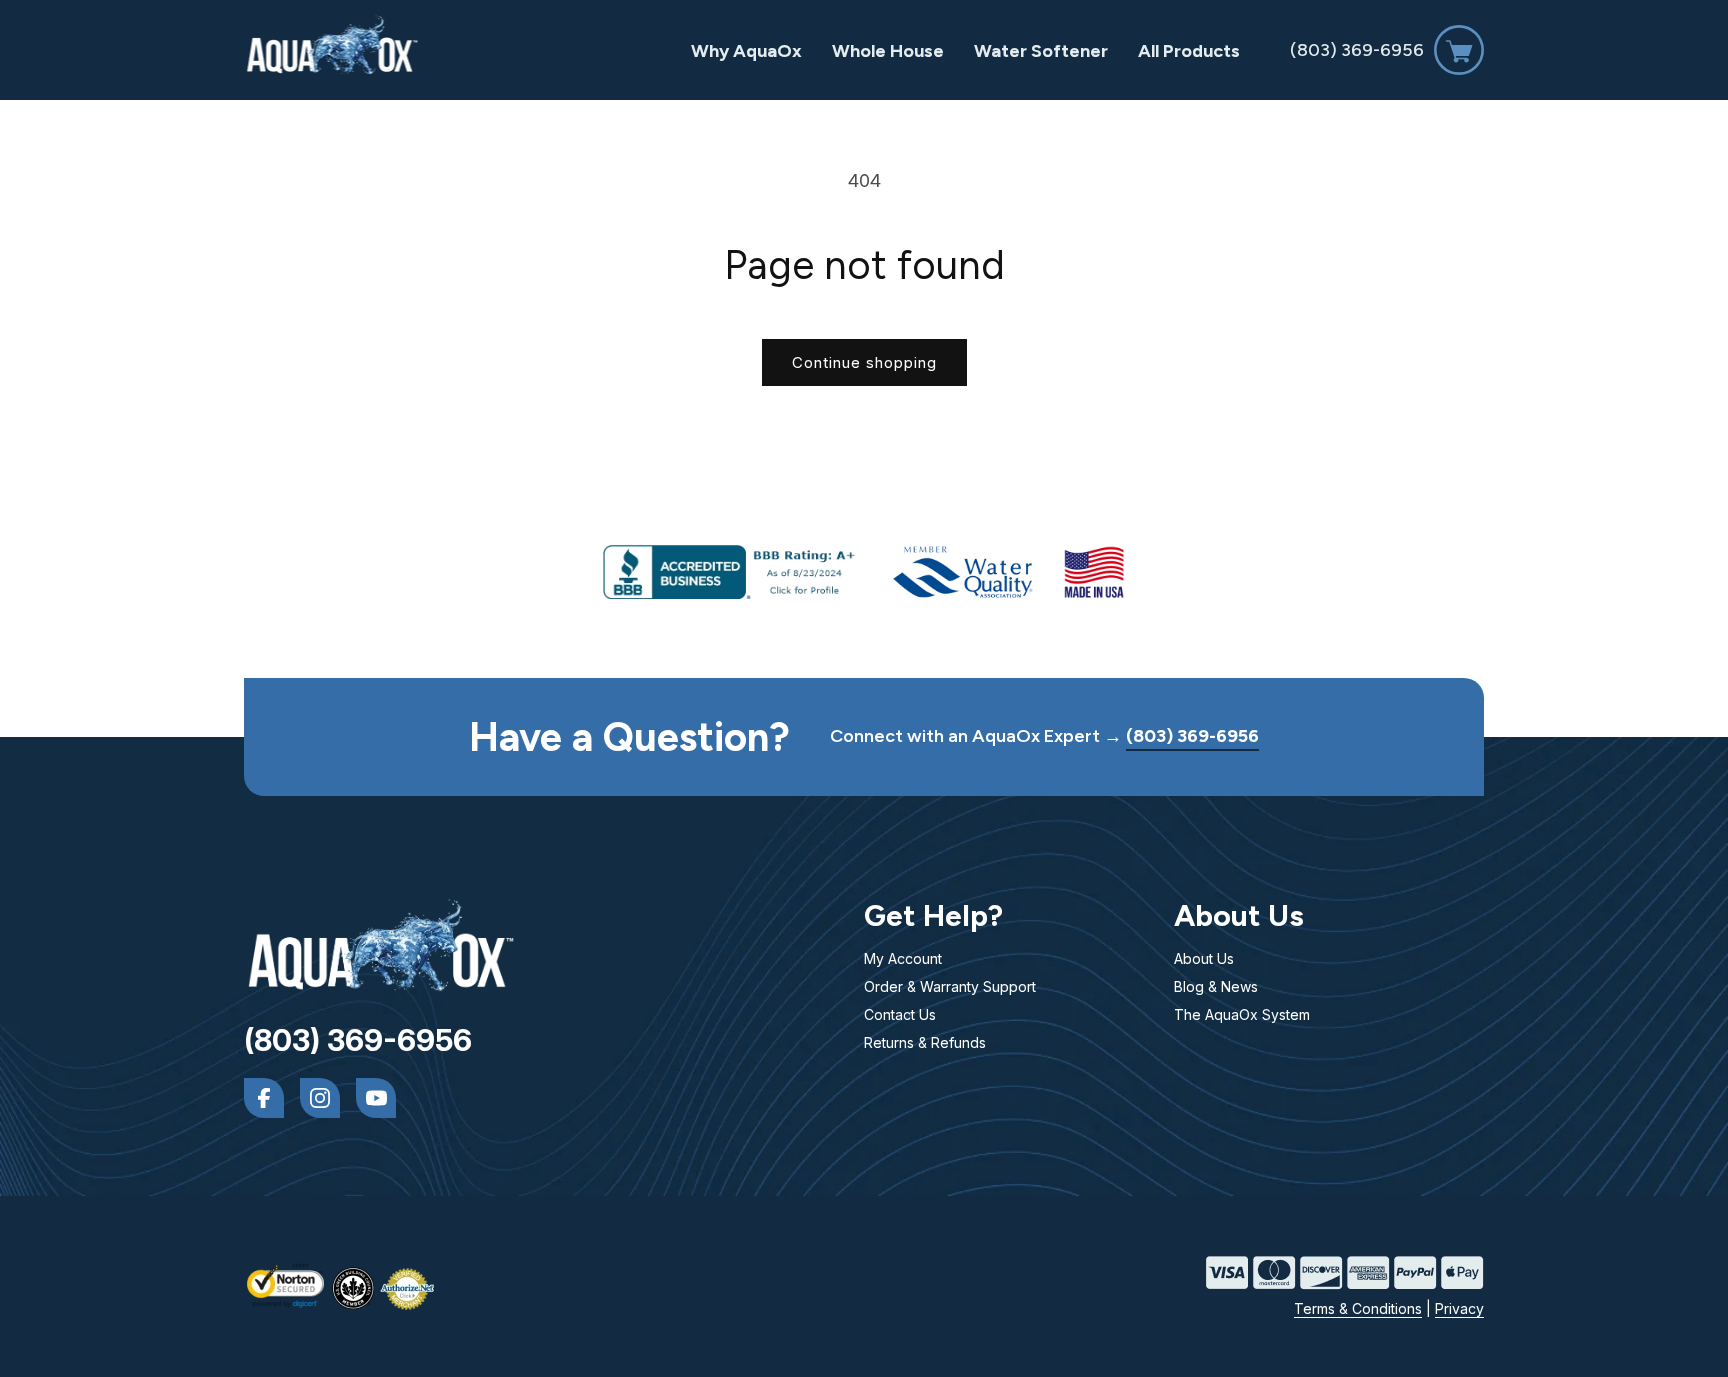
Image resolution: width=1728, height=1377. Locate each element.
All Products (1189, 51)
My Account (903, 958)
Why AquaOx (746, 51)
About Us (1204, 958)
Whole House (888, 51)
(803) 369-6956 (1357, 50)
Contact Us (900, 1014)
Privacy (1459, 1308)
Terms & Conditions (1358, 1308)
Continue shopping (864, 362)
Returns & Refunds (925, 1042)
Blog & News (1216, 986)
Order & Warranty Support (950, 986)
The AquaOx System (1242, 1014)
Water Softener (1041, 51)
